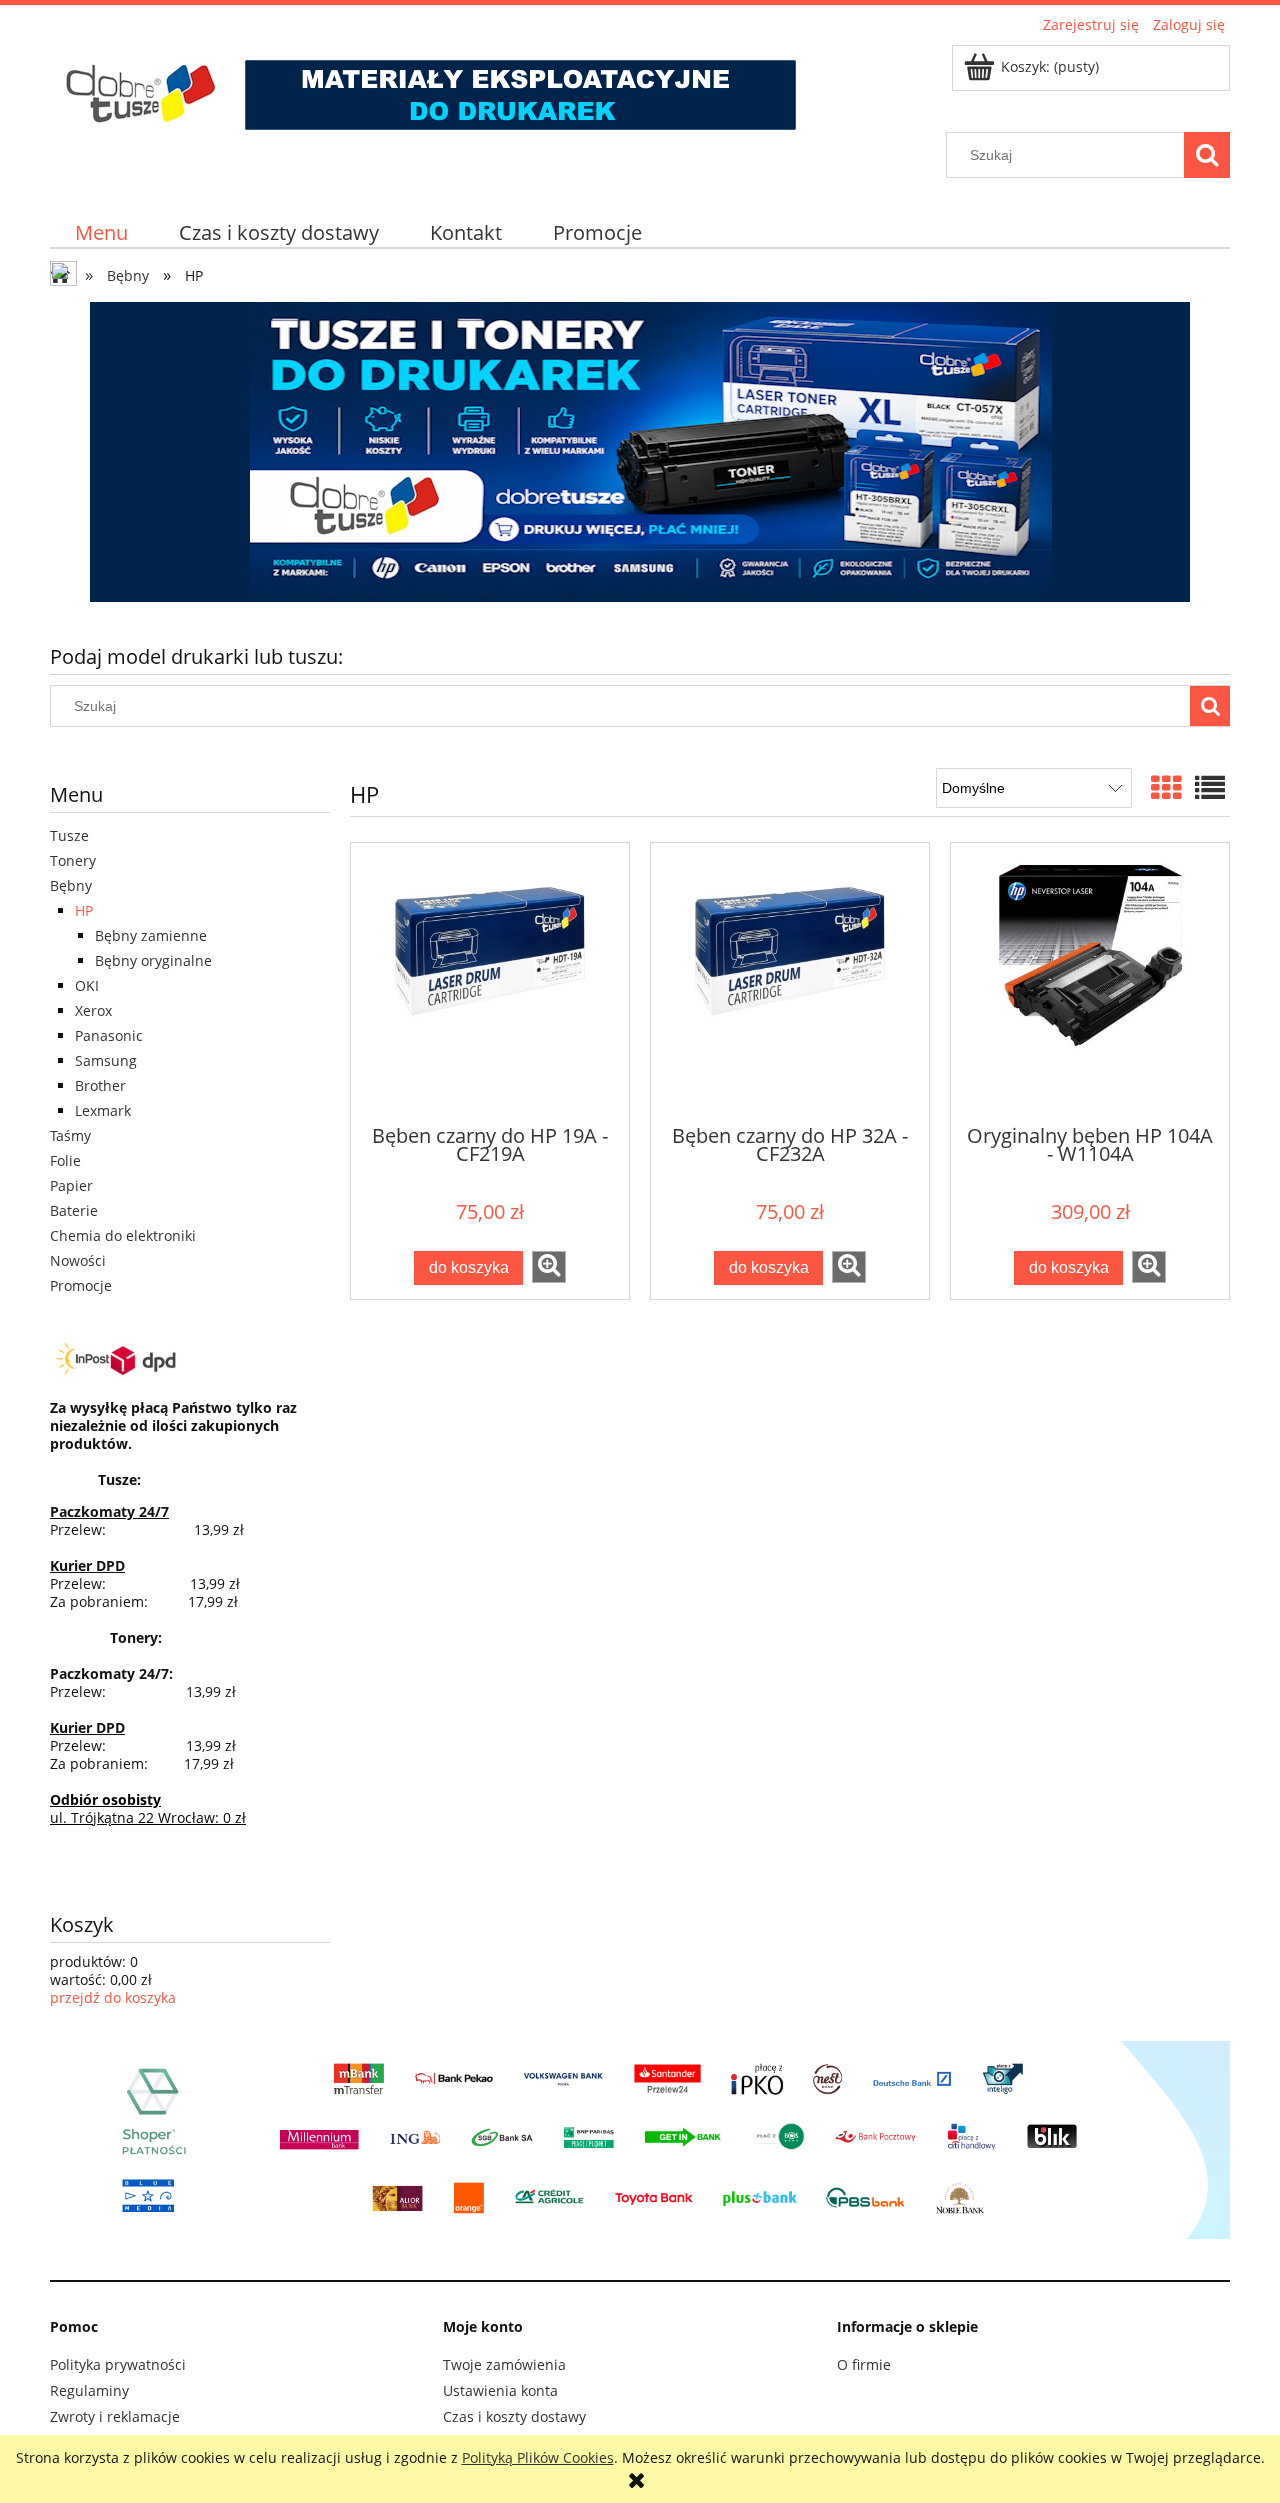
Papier (71, 1185)
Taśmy (70, 1135)
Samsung (106, 1060)
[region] (640, 452)
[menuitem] (102, 232)
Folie (65, 1160)
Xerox (93, 1010)
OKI (87, 985)
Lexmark (103, 1110)
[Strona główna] (429, 85)
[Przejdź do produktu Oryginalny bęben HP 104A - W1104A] (1090, 982)
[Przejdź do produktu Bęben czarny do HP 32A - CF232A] (790, 982)
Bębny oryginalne (153, 960)
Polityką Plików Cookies (538, 2457)
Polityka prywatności (118, 2364)
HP (84, 910)
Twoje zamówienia (504, 2364)
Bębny (71, 885)
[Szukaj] (1207, 155)
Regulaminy (89, 2390)
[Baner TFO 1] (640, 452)
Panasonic (109, 1035)
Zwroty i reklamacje (115, 2416)
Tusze (69, 835)
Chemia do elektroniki (123, 1235)
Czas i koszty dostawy (514, 2416)
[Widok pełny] (1210, 787)
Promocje (81, 1285)
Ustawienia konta (500, 2390)
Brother (100, 1085)
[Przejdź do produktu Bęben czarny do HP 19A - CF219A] (490, 982)
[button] (549, 1267)
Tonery (73, 860)
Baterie (74, 1210)
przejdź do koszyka (113, 1997)
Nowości (78, 1260)
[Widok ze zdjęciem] (1166, 787)
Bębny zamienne (151, 935)
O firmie (864, 2364)
